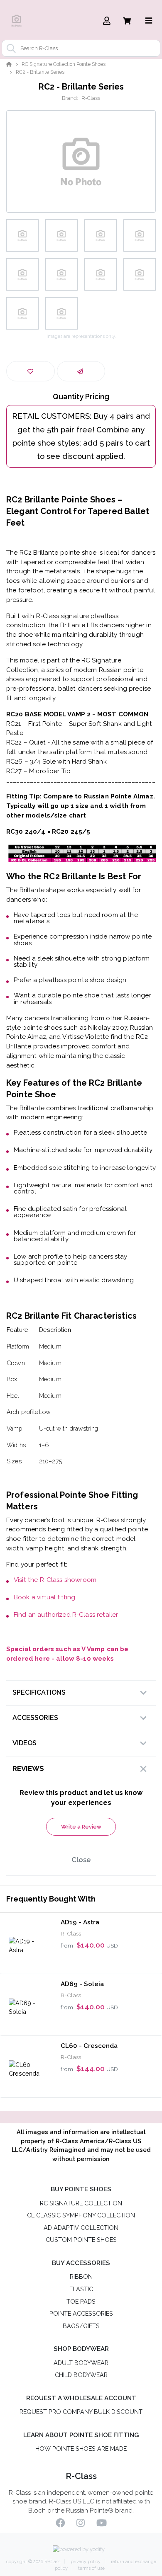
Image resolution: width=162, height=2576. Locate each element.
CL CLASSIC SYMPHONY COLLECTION (81, 2215)
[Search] (10, 49)
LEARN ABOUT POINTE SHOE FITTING (81, 2435)
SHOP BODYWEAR (81, 2349)
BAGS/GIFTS (81, 2326)
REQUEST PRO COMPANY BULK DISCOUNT (81, 2412)
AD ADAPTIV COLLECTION (81, 2228)
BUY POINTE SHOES (81, 2189)
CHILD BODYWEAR (81, 2375)
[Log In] (107, 21)
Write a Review (81, 1827)
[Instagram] (81, 2524)
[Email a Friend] (81, 371)
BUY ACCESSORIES (81, 2263)
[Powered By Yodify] (81, 2550)
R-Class (91, 98)
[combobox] (81, 48)
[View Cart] (127, 21)
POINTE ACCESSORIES (81, 2313)
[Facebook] (60, 2524)
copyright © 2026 (33, 2562)
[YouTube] (102, 2524)
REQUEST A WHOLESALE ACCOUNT (81, 2398)
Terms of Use (91, 2568)
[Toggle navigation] (149, 21)
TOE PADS (81, 2301)
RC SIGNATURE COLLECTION (81, 2203)
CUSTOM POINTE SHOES (81, 2240)
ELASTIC (81, 2289)
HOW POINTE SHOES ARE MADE (81, 2449)
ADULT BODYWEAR (81, 2363)
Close (81, 1860)
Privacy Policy (86, 2562)
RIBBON (81, 2276)
